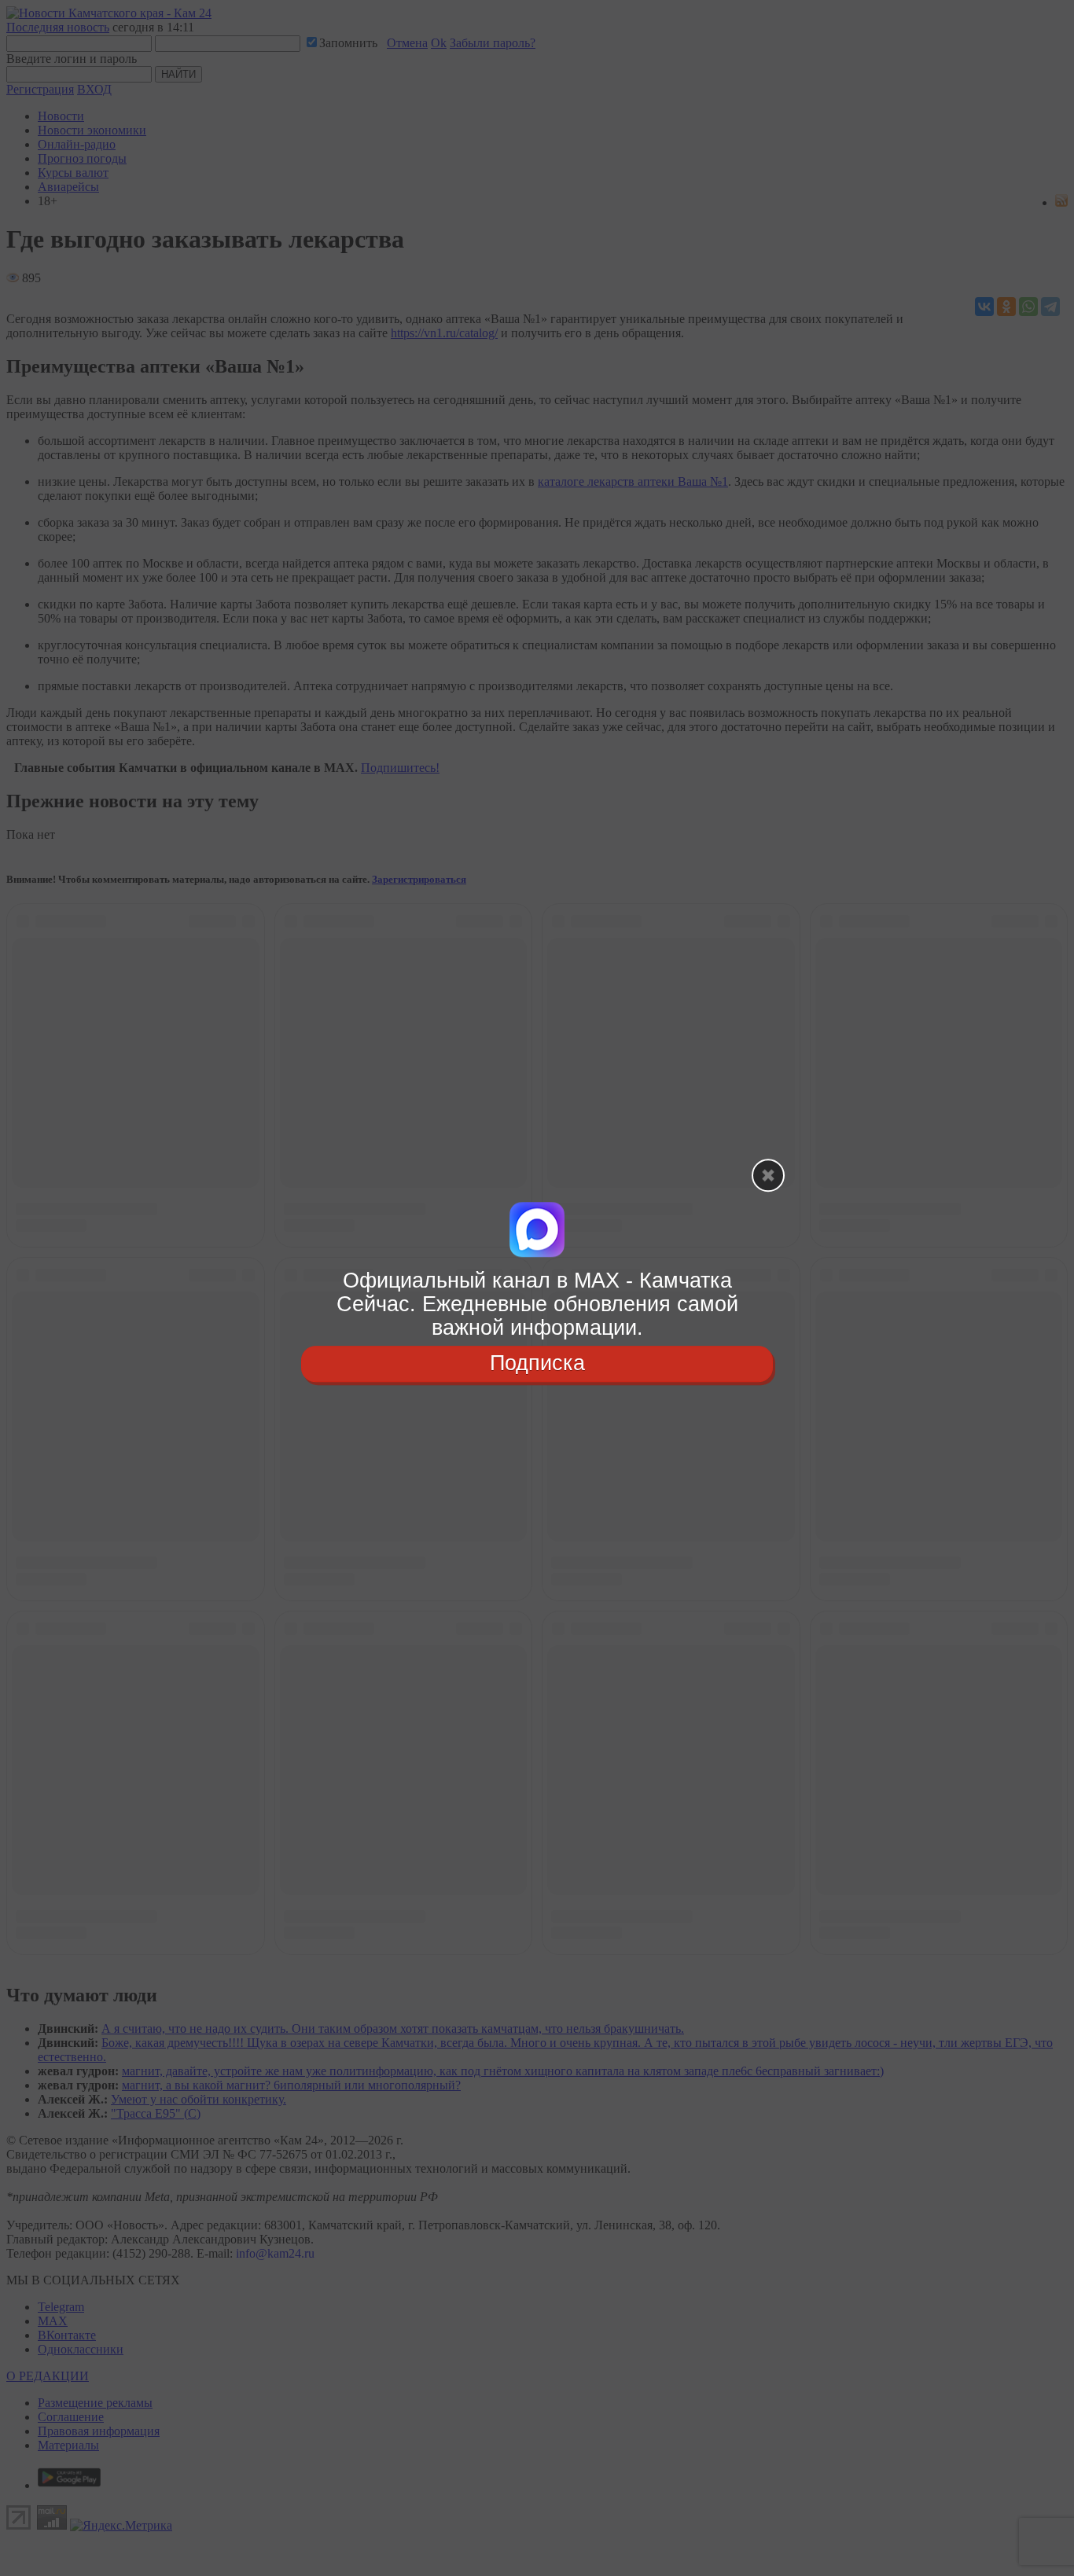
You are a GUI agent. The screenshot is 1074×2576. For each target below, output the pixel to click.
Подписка (537, 1364)
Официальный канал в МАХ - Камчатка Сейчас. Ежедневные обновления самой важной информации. (537, 1304)
